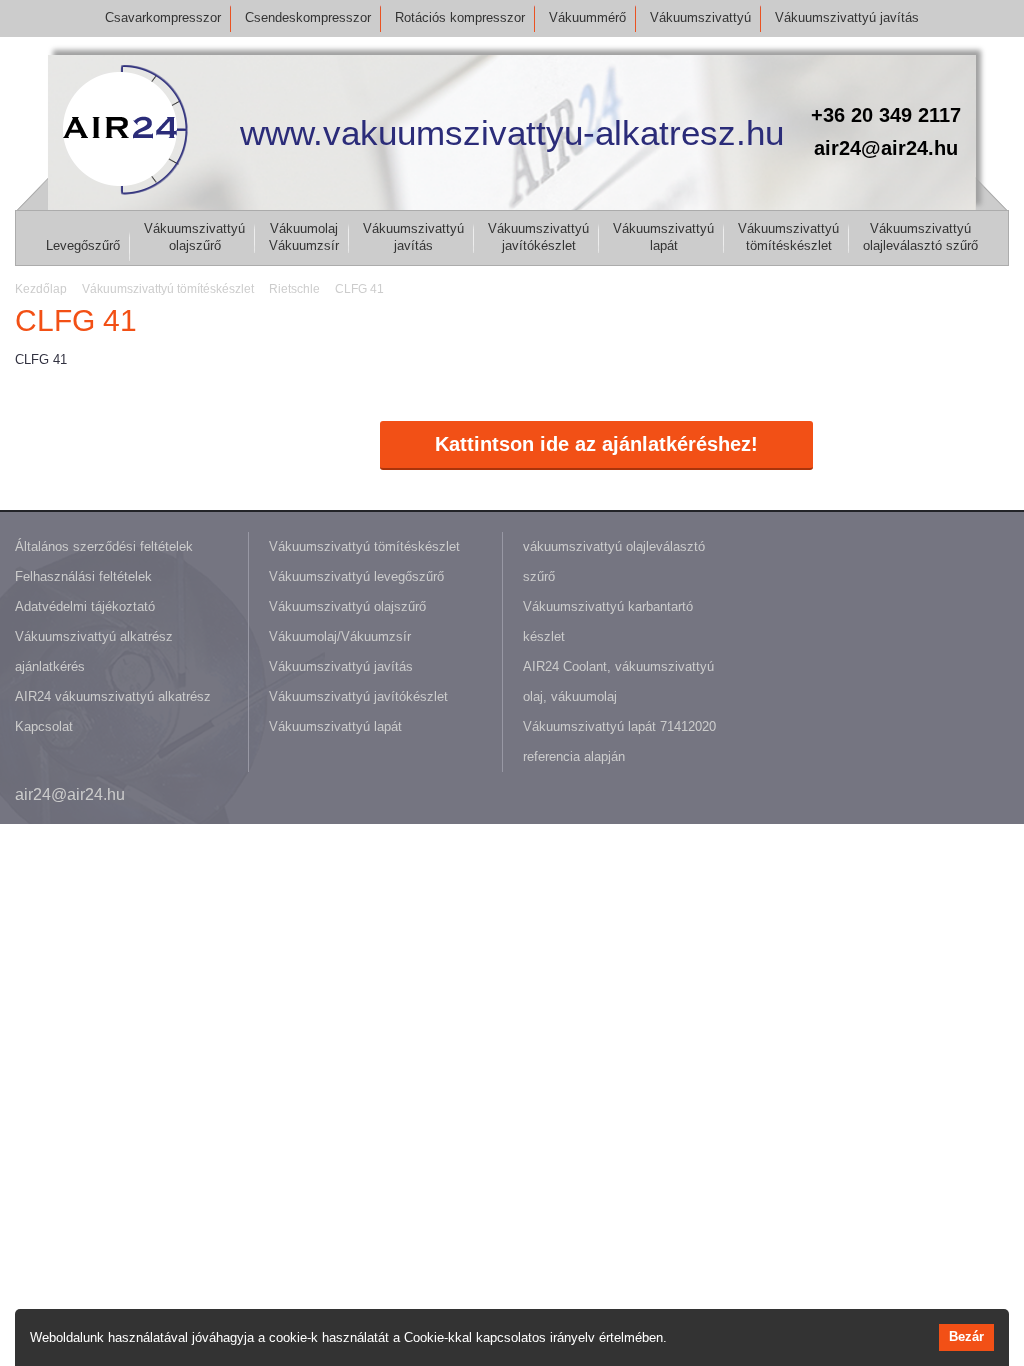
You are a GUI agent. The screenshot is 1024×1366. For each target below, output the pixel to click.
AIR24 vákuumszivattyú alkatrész (113, 696)
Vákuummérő (587, 17)
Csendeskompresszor (308, 17)
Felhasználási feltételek (83, 576)
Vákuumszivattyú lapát (663, 237)
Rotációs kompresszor (460, 17)
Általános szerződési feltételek (104, 546)
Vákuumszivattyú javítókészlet (538, 237)
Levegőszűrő (83, 245)
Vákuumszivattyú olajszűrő (194, 237)
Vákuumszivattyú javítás (847, 17)
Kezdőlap (41, 289)
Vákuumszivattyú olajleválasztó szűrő (920, 237)
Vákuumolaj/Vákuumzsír (340, 636)
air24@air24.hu (886, 148)
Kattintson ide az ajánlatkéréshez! (596, 444)
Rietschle (294, 289)
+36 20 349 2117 (886, 115)
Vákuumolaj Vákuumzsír (304, 237)
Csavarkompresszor (163, 17)
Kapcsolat (44, 726)
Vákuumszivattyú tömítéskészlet (788, 237)
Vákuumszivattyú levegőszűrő (356, 576)
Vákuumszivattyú (700, 17)
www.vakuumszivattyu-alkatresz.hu (512, 132)
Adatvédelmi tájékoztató (85, 606)
